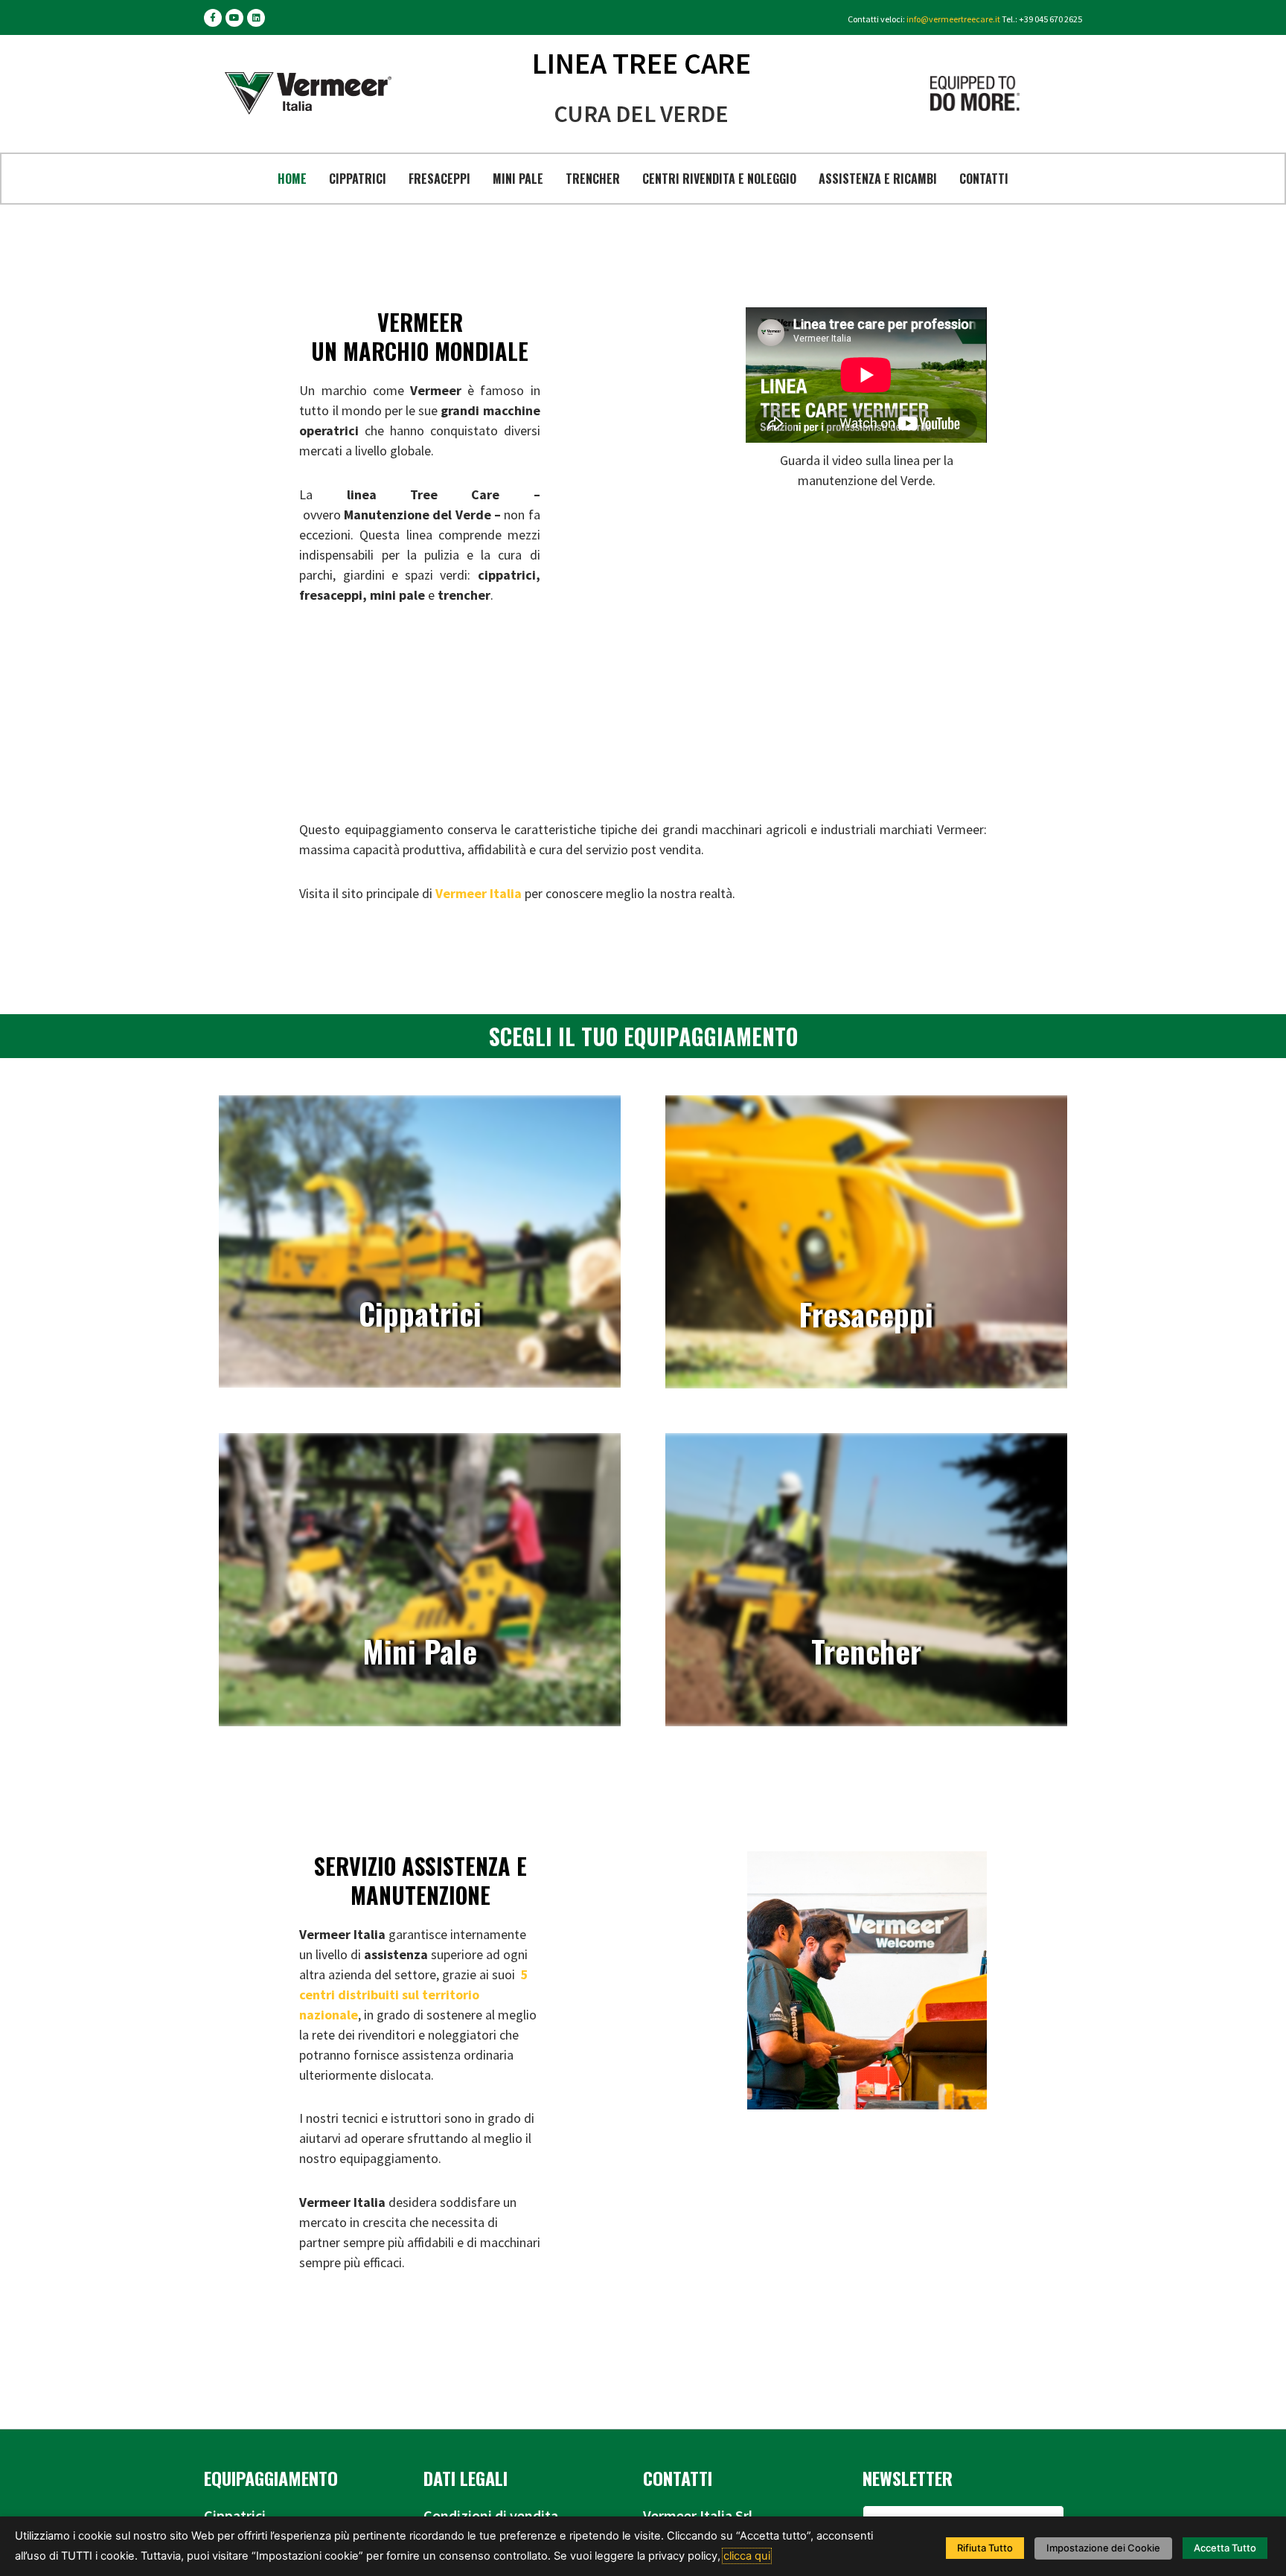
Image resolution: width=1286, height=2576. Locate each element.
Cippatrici (358, 179)
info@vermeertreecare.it (953, 19)
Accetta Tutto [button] (1225, 2548)
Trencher (593, 179)
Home (292, 179)
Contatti (984, 179)
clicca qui (747, 2556)
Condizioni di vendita (491, 2515)
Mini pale (518, 179)
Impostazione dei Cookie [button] (1103, 2548)
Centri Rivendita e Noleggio (719, 179)
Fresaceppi (439, 179)
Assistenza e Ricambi (878, 179)
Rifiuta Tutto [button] (985, 2548)
